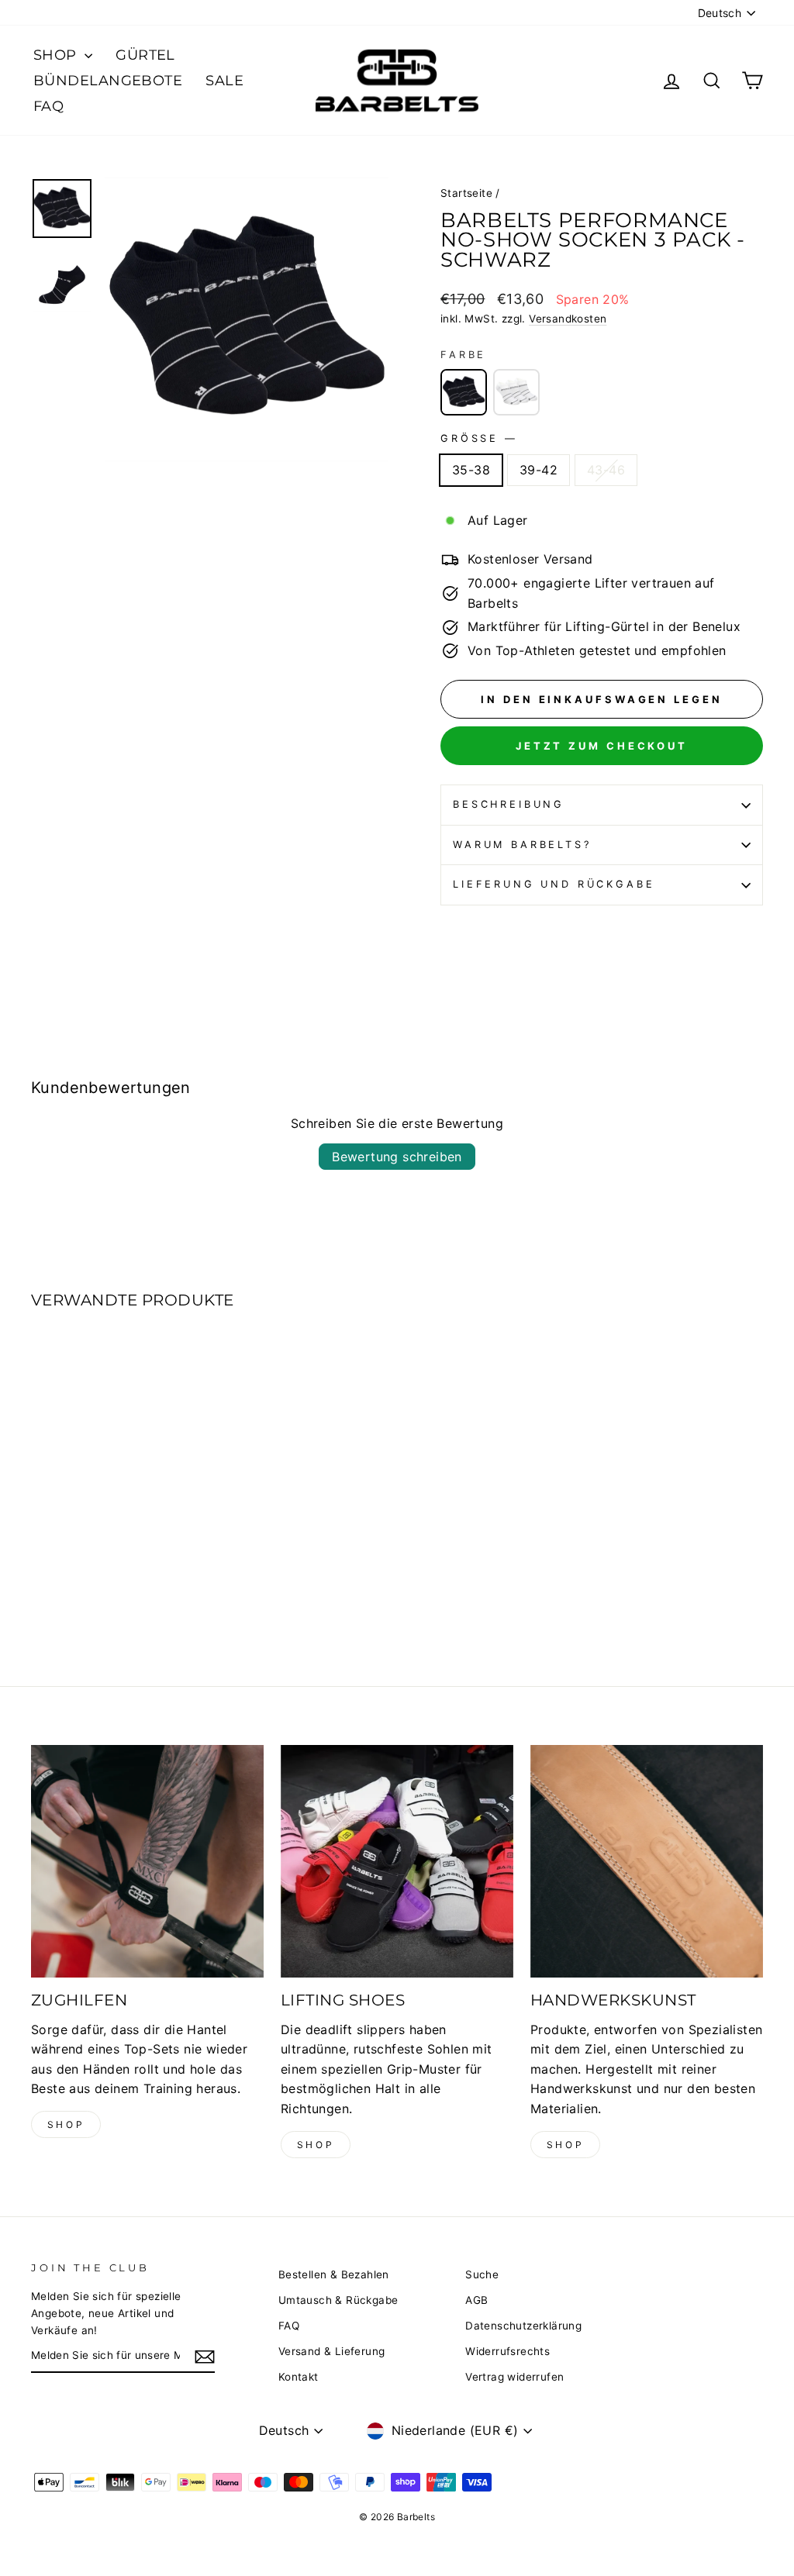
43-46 (606, 470)
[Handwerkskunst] (647, 1861)
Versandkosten (568, 319)
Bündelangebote (108, 81)
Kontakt (299, 2377)
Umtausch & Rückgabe (338, 2300)
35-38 (471, 470)
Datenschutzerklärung (523, 2326)
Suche (482, 2274)
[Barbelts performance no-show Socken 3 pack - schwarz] (516, 392)
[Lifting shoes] (397, 1861)
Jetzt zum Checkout (602, 746)
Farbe (463, 355)
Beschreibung (509, 804)
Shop (66, 2124)
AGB (476, 2300)
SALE (224, 81)
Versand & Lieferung (332, 2351)
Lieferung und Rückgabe (554, 884)
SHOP (57, 55)
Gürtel (145, 55)
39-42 (539, 470)
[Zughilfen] (147, 1861)
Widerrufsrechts (507, 2351)
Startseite (466, 193)
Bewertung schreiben (397, 1157)
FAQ (48, 106)
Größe (478, 438)
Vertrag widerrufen (514, 2377)
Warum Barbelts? (522, 845)
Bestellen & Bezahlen (334, 2274)
